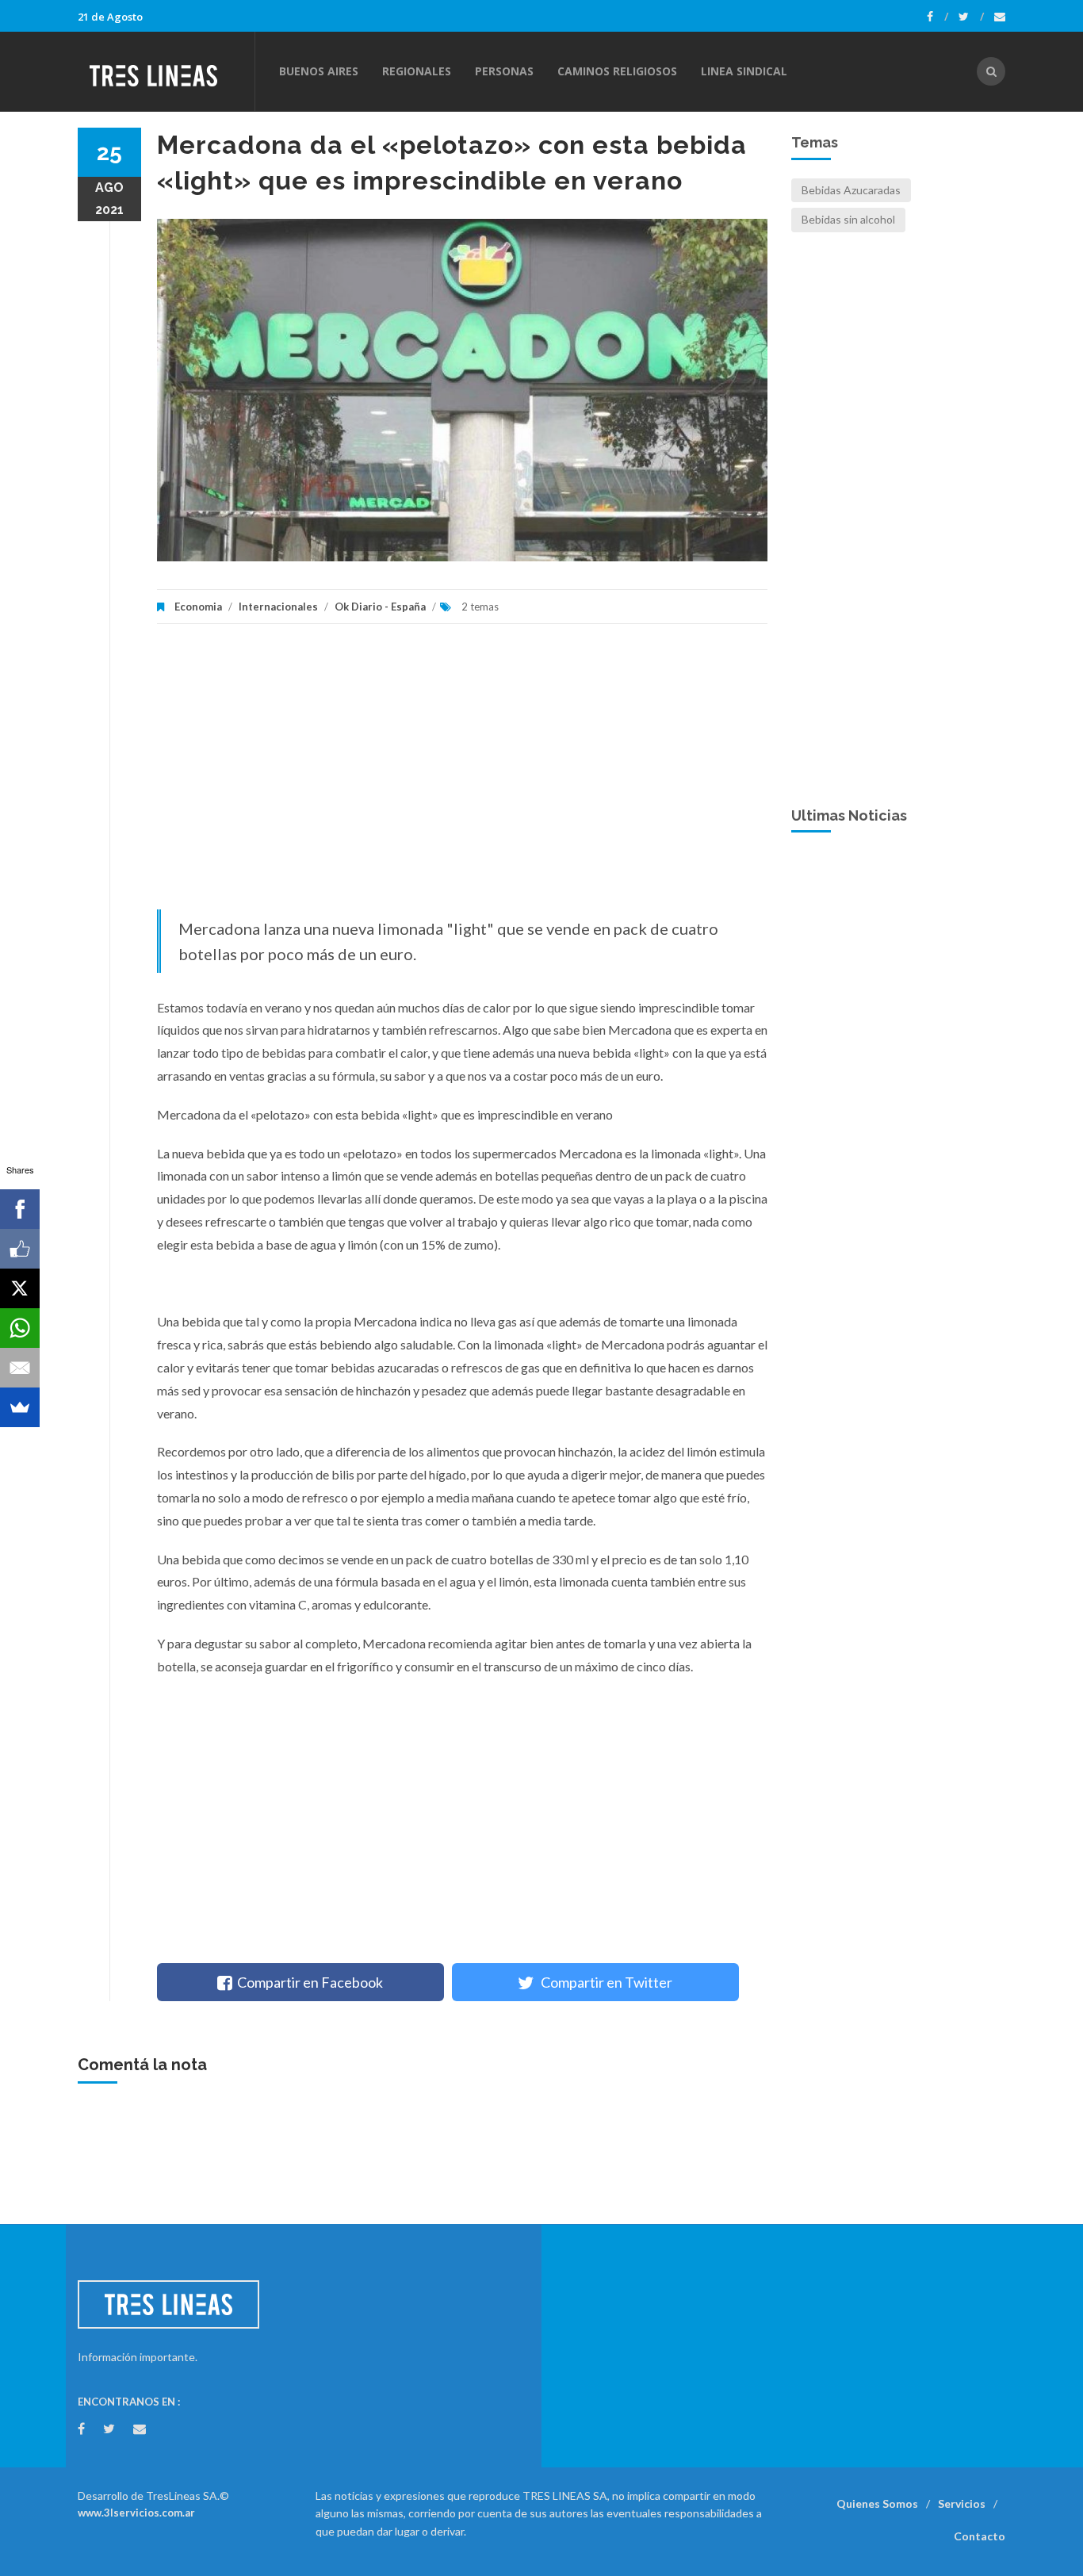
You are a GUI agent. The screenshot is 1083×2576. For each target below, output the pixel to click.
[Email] (20, 1368)
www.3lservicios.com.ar (136, 2513)
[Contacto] (1000, 17)
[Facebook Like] (20, 1249)
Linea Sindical (744, 71)
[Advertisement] (462, 775)
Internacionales (278, 607)
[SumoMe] (20, 1407)
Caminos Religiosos (617, 71)
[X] (20, 1288)
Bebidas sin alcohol (848, 219)
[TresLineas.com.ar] (166, 71)
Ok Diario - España (380, 607)
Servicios (962, 2503)
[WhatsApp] (20, 1328)
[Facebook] (938, 17)
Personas (504, 71)
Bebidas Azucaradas (851, 190)
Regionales (417, 71)
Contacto (980, 2536)
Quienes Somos (877, 2503)
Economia (199, 607)
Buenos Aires (319, 71)
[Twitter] (971, 17)
